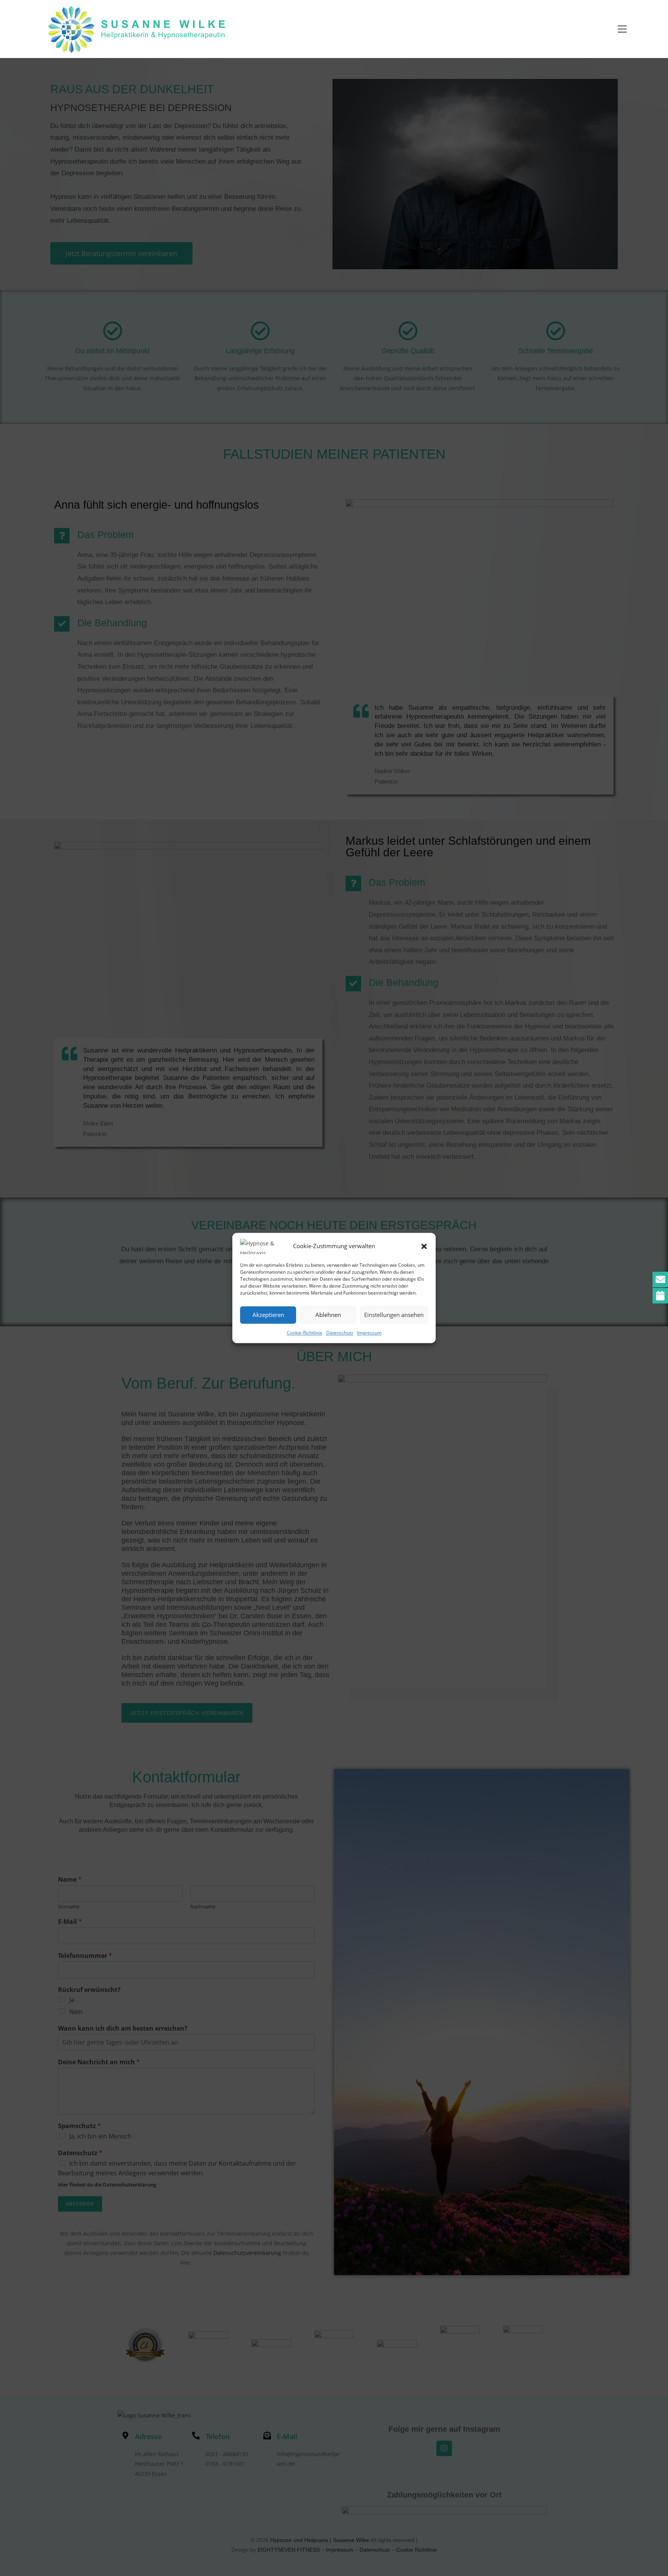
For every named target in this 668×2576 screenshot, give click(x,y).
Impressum (369, 1333)
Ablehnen (328, 1315)
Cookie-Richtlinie (305, 1333)
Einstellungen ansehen (394, 1315)
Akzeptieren (268, 1315)
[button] (424, 1246)
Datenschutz (340, 1333)
